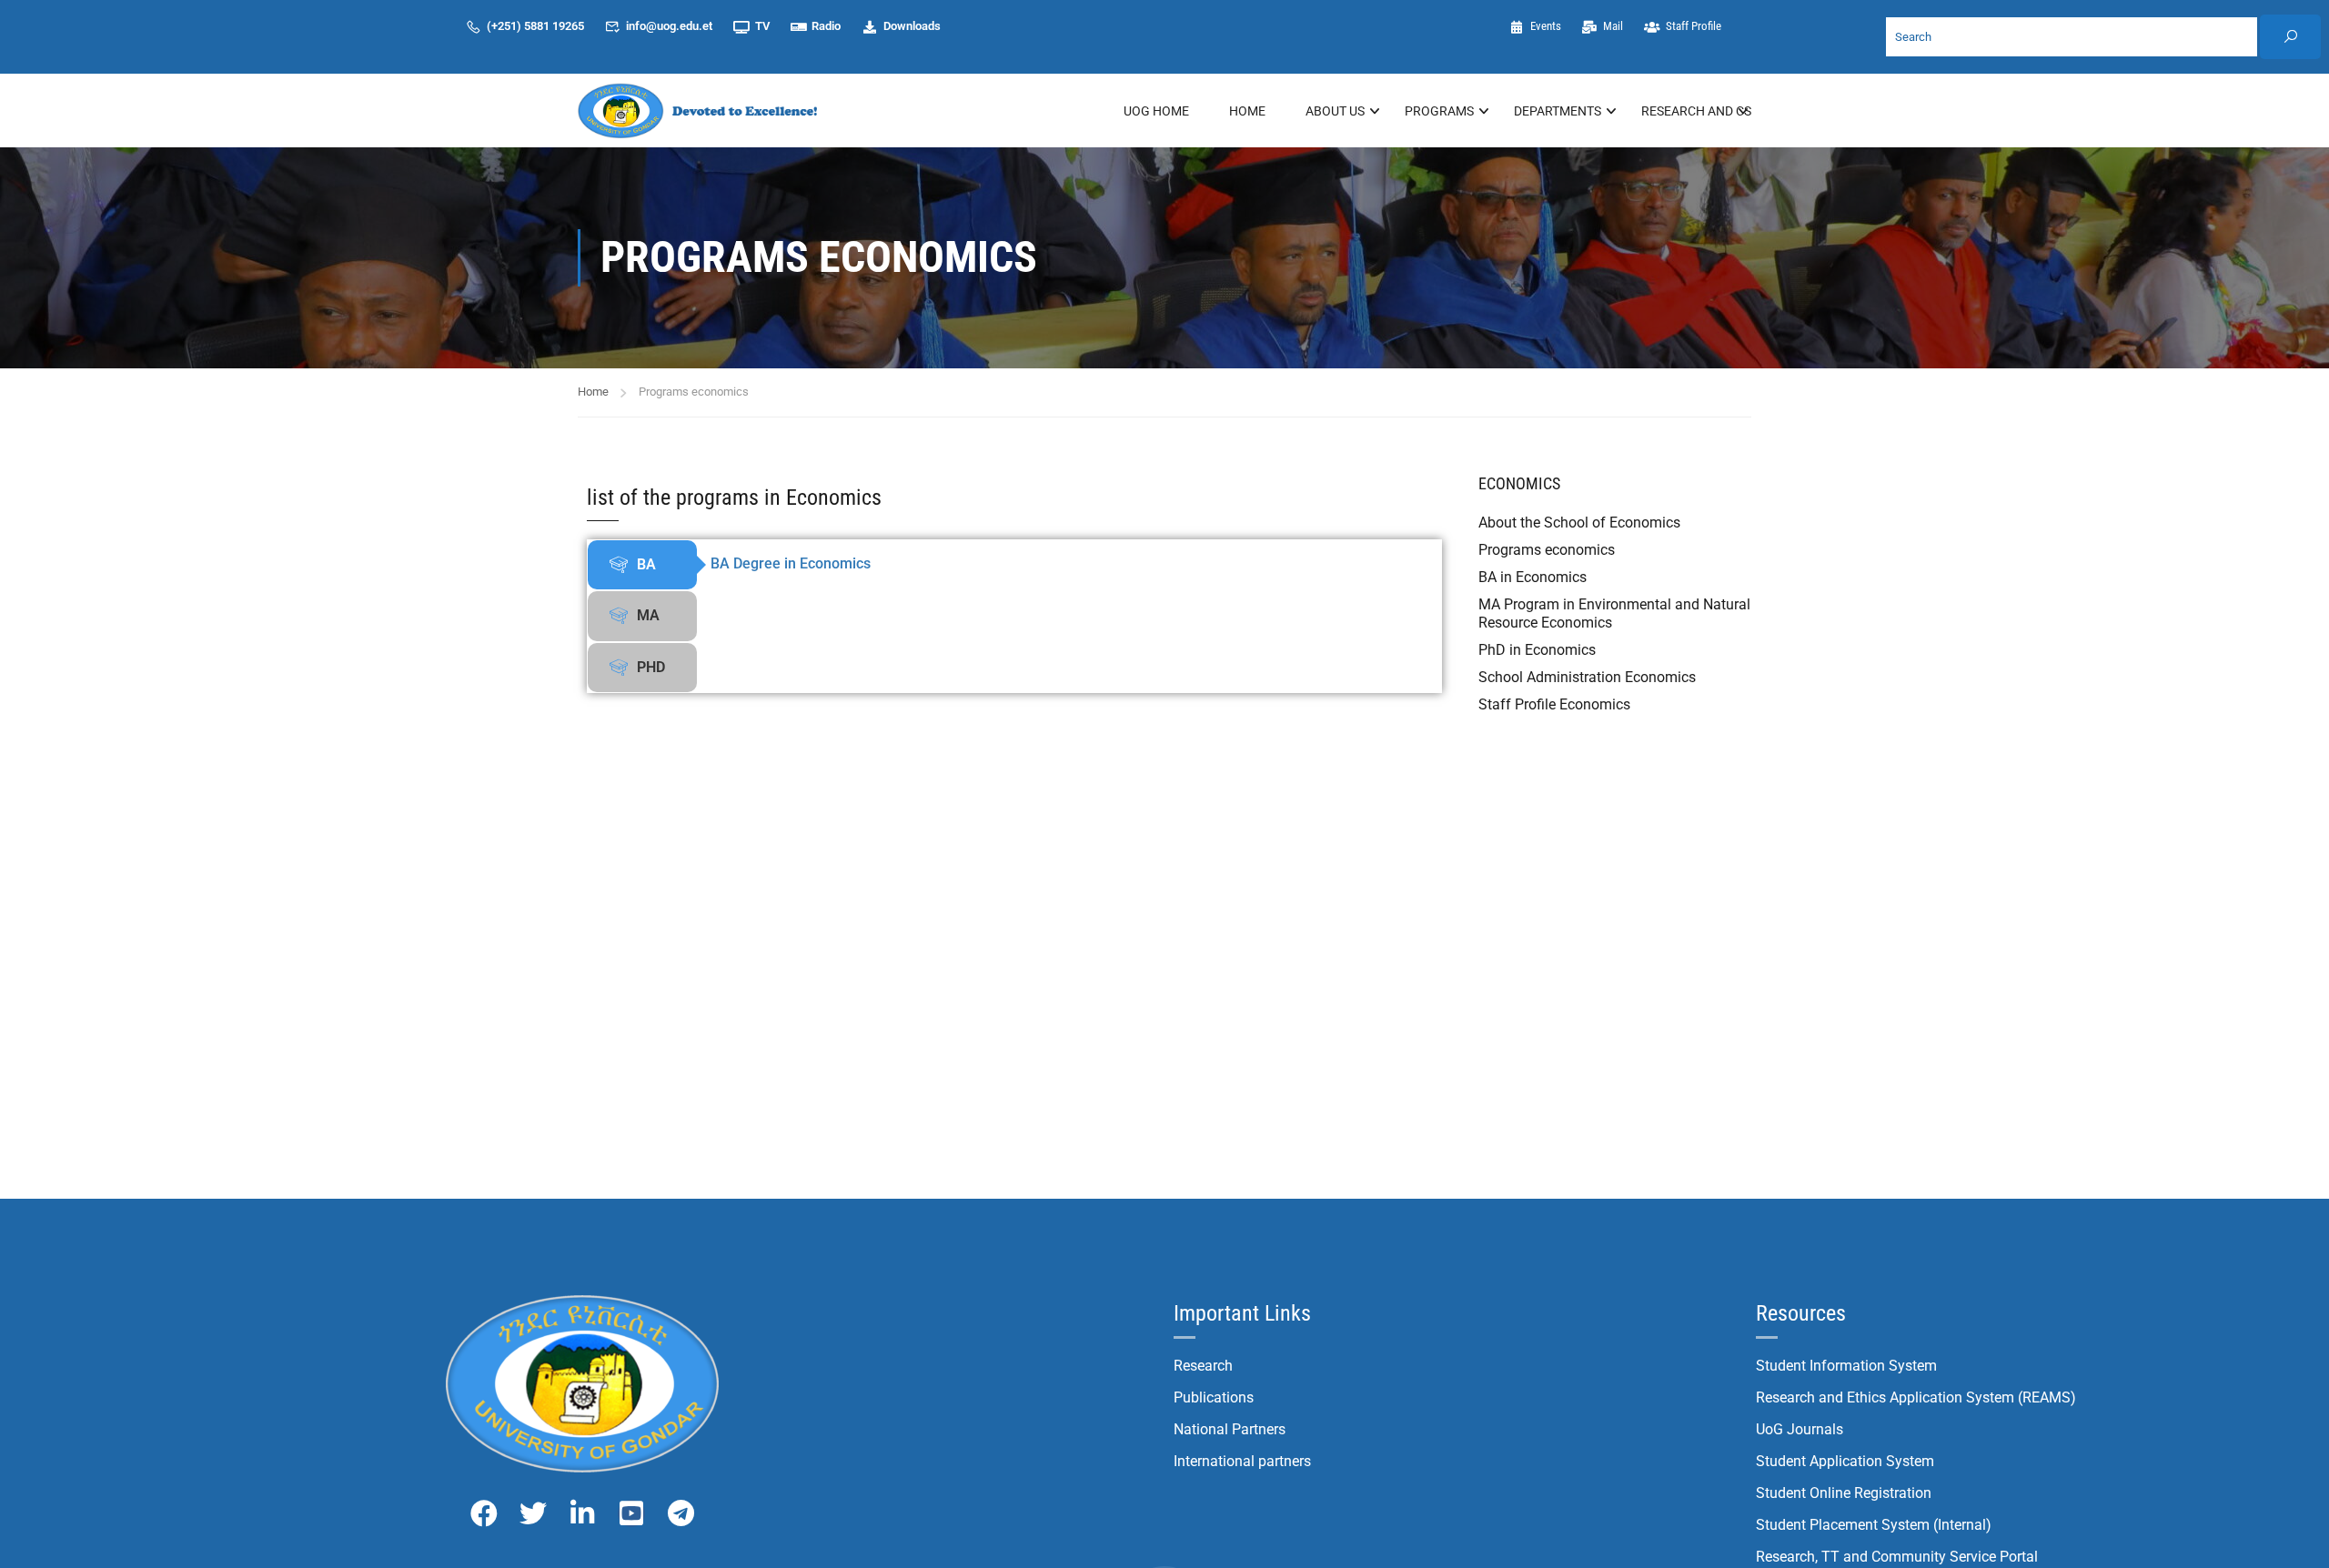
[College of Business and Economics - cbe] (701, 111)
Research (1203, 1366)
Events (1546, 26)
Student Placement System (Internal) (1874, 1525)
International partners (1242, 1461)
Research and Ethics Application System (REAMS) (1916, 1397)
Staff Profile (1694, 26)
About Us (1335, 111)
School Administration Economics (1587, 677)
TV (762, 26)
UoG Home (1156, 111)
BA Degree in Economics (791, 563)
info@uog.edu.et (669, 26)
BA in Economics (1533, 577)
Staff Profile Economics (1554, 704)
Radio (826, 26)
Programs (1439, 111)
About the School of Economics (1579, 523)
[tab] (642, 565)
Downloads (912, 26)
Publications (1214, 1397)
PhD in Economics (1537, 650)
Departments (1558, 111)
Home (1247, 111)
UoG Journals (1800, 1429)
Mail (1613, 26)
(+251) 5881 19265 (535, 26)
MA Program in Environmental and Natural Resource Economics (1614, 613)
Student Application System (1845, 1461)
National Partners (1230, 1429)
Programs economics (1547, 550)
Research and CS (1696, 111)
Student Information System (1846, 1366)
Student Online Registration (1844, 1493)
